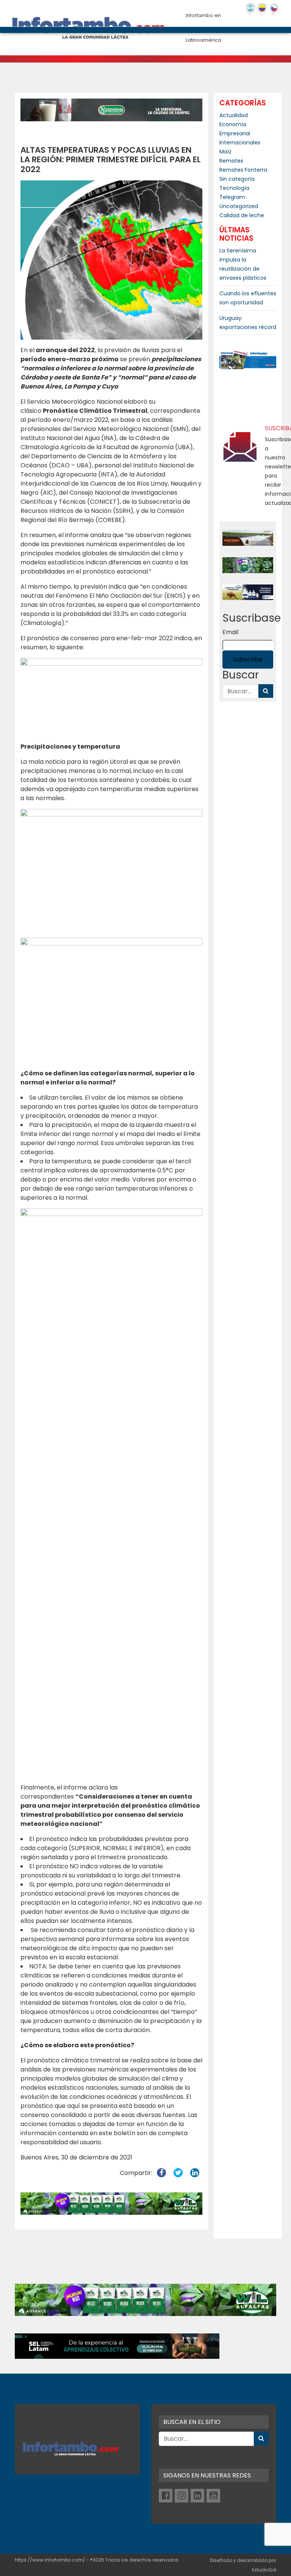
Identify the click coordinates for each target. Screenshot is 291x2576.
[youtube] (213, 2496)
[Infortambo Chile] (274, 10)
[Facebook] (166, 2496)
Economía (233, 124)
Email (230, 632)
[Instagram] (181, 2496)
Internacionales (240, 143)
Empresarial (235, 133)
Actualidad (234, 115)
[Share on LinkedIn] (195, 2173)
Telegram (232, 197)
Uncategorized (239, 206)
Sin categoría (237, 179)
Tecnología (234, 188)
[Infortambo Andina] (262, 10)
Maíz (225, 152)
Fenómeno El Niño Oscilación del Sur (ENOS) (121, 596)
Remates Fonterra (243, 170)
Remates (231, 161)
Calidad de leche (242, 215)
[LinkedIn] (197, 2496)
